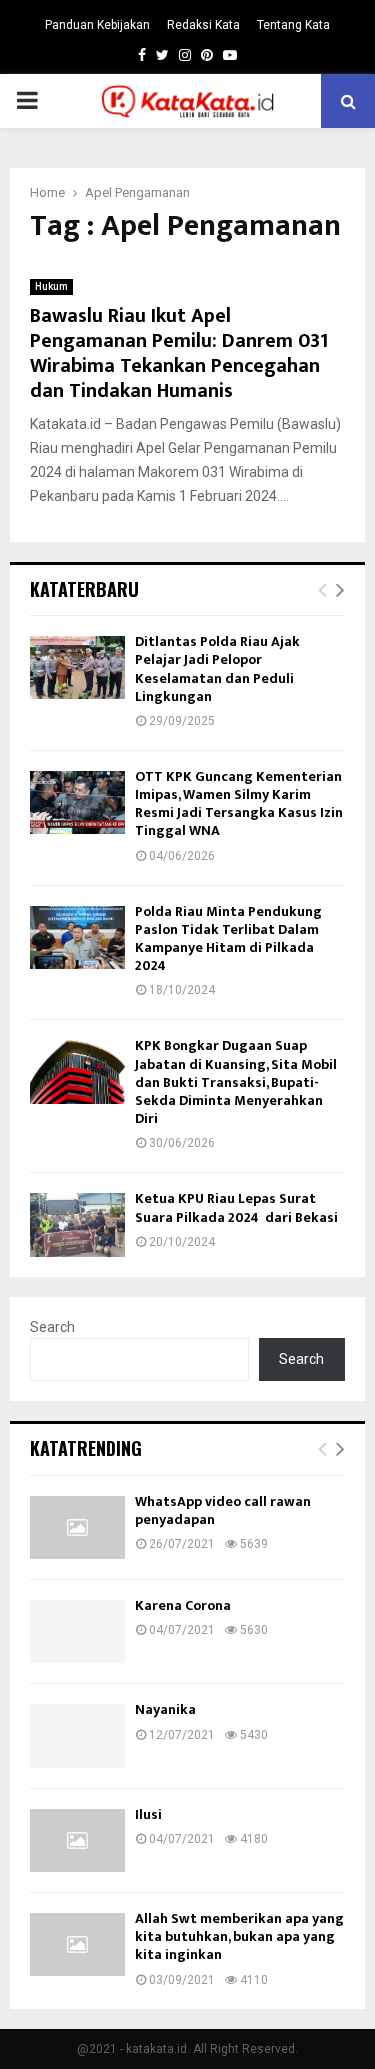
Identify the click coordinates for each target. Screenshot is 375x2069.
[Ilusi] (77, 1840)
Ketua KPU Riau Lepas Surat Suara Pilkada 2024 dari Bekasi (236, 1207)
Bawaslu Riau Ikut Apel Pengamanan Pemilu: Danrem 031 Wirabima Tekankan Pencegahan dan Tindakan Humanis (179, 353)
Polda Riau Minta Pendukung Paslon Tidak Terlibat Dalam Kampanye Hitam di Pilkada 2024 (228, 939)
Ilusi (148, 1814)
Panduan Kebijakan (97, 25)
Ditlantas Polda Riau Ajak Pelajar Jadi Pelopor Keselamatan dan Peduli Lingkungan (217, 669)
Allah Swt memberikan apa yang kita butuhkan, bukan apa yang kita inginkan (239, 1936)
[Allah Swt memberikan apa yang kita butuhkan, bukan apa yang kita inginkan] (77, 1944)
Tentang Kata (293, 25)
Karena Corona (183, 1605)
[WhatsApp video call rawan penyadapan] (77, 1527)
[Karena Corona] (77, 1631)
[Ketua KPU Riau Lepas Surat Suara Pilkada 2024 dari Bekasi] (77, 1224)
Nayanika (165, 1709)
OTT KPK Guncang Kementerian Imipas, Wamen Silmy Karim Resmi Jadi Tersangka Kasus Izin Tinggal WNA (239, 804)
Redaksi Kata (203, 25)
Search (52, 1327)
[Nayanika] (77, 1735)
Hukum (51, 286)
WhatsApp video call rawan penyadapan (223, 1510)
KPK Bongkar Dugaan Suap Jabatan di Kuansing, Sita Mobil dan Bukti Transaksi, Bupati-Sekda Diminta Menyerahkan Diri (236, 1082)
